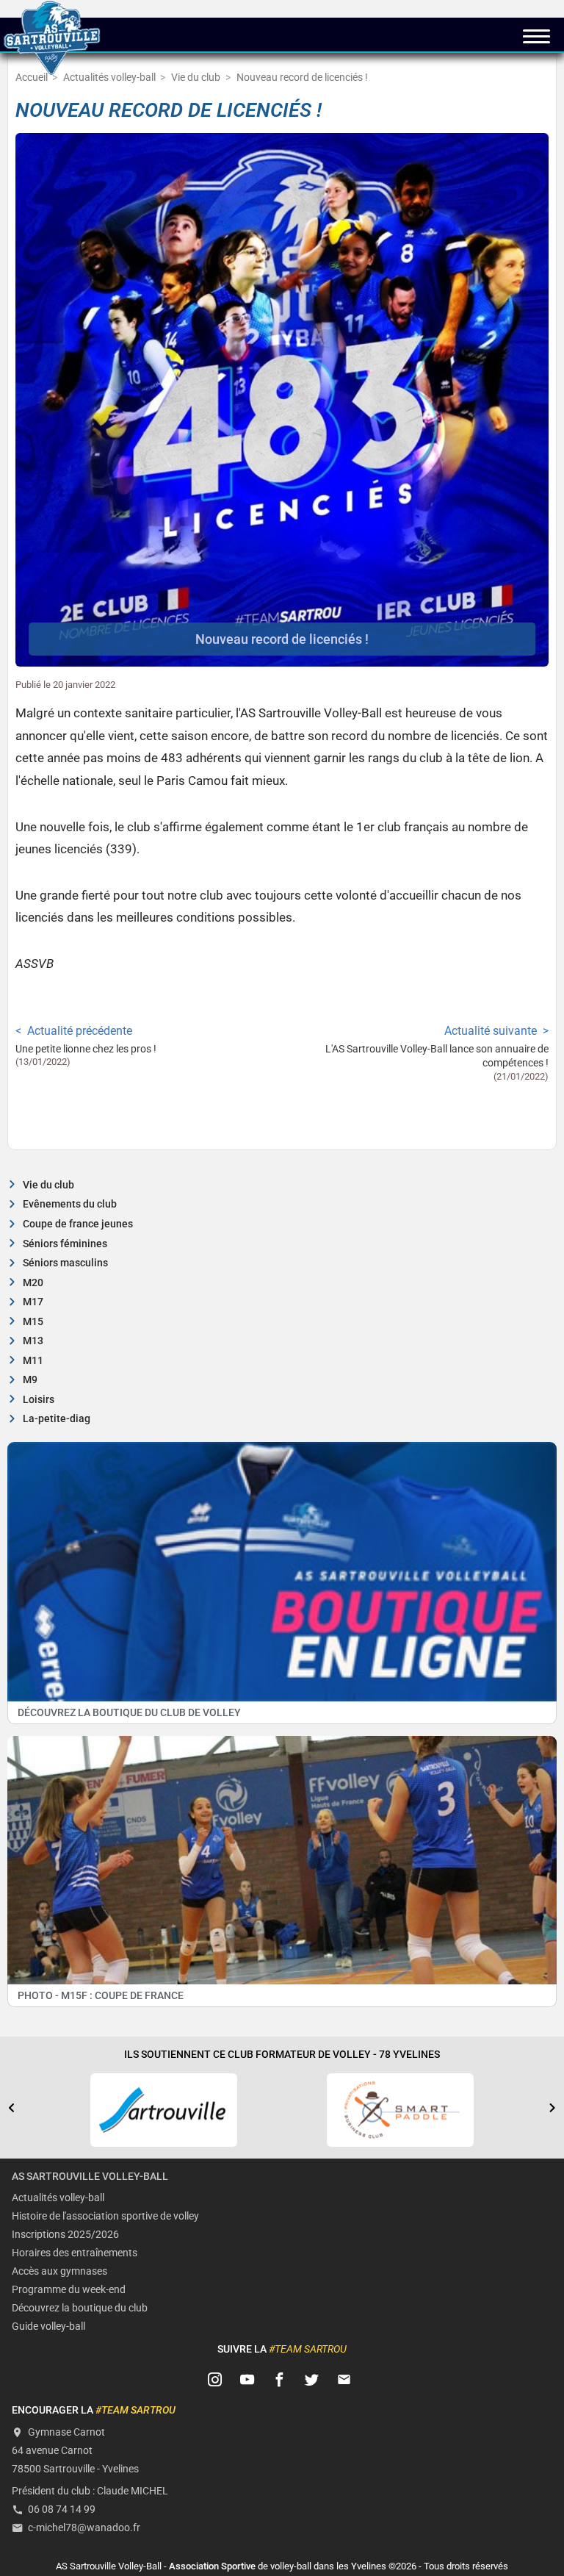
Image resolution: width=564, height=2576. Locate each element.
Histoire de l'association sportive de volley (105, 2216)
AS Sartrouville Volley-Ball (90, 2177)
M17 (33, 1302)
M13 (33, 1341)
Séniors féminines (65, 1244)
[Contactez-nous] (344, 2380)
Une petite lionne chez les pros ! (86, 1049)
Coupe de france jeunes (78, 1224)
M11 (33, 1361)
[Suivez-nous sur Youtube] (247, 2380)
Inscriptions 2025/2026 (65, 2235)
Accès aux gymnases (59, 2271)
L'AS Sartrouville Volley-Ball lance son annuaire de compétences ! (437, 1056)
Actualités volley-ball (58, 2198)
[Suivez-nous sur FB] (280, 2380)
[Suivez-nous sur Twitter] (312, 2380)
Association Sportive (212, 2566)
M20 (33, 1283)
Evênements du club (70, 1204)
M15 (33, 1322)
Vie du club (48, 1185)
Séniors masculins (65, 1263)
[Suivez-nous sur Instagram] (215, 2380)
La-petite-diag (57, 1419)
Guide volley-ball (48, 2326)
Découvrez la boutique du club (80, 2308)
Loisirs (39, 1400)
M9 (30, 1380)
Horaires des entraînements (75, 2253)
